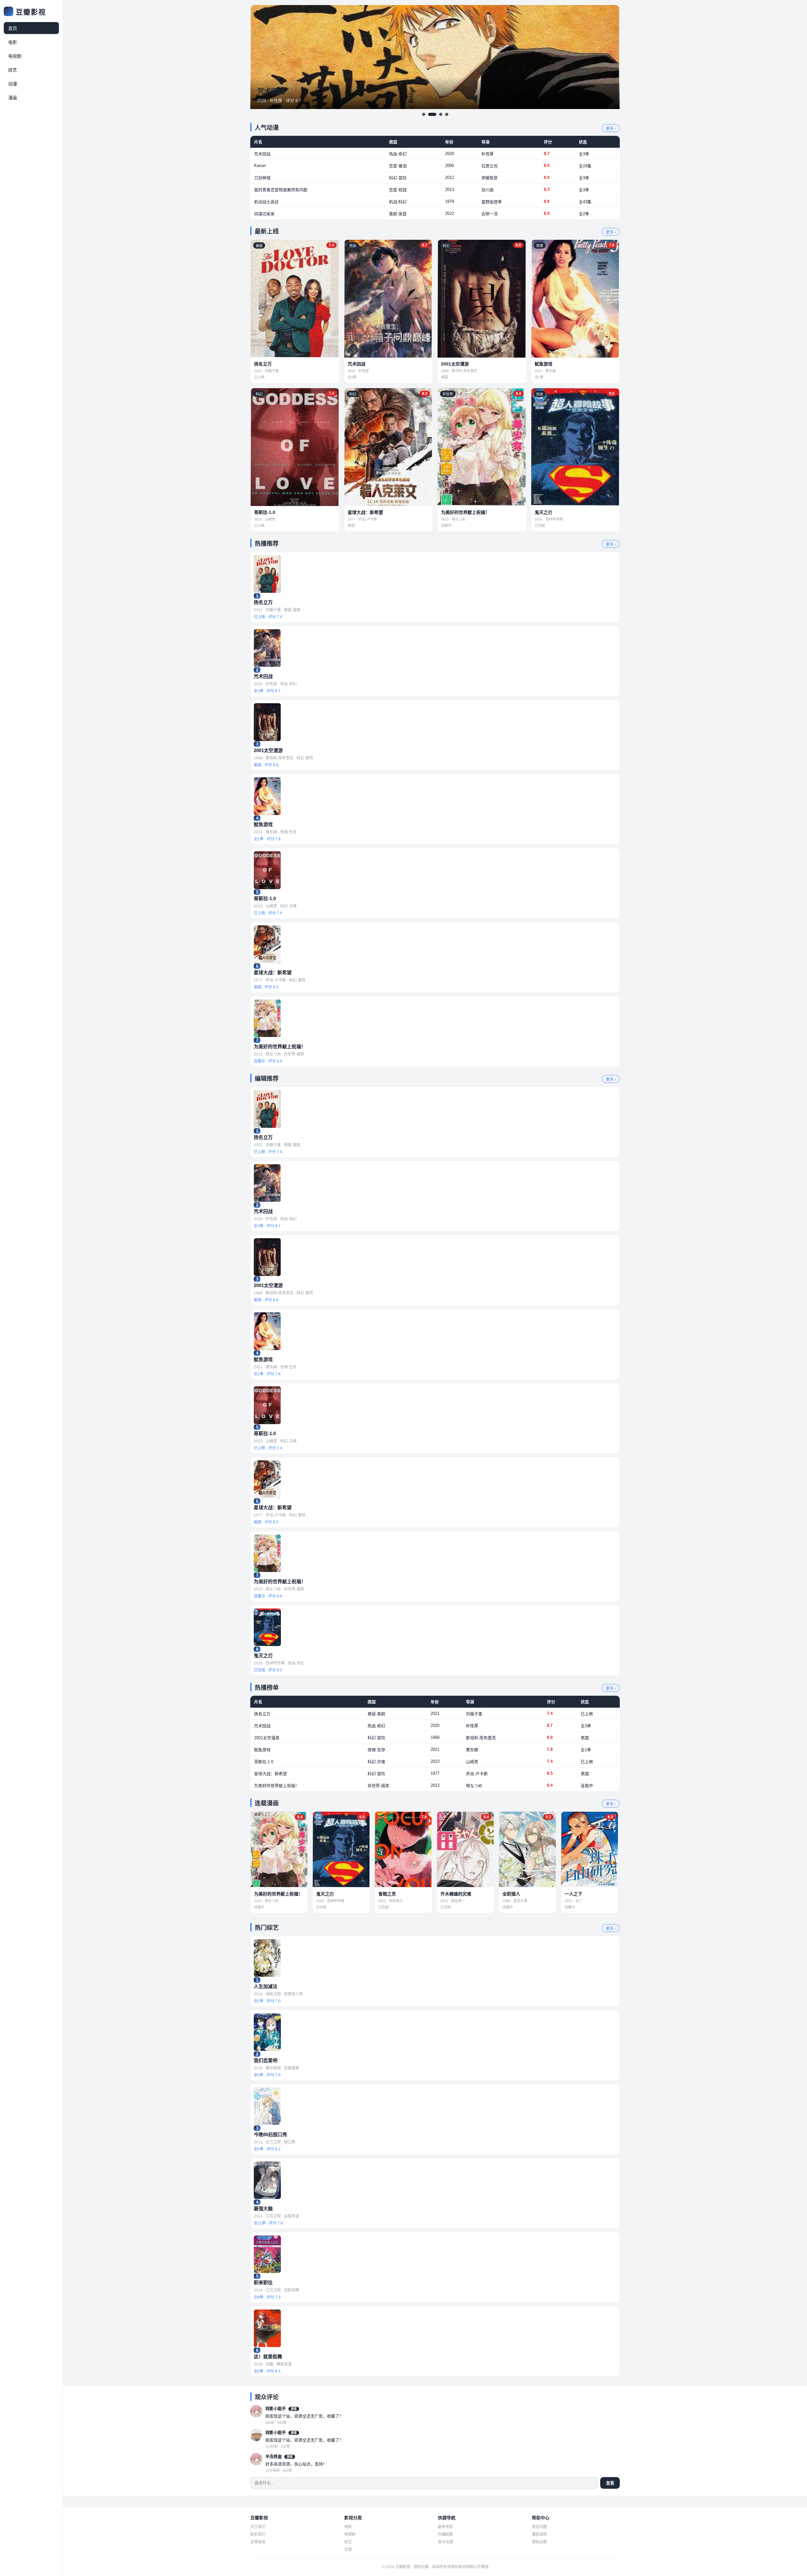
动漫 (13, 84)
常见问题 (539, 2527)
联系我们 (258, 2534)
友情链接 (258, 2542)
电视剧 (15, 56)
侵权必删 (539, 2542)
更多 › (611, 129)
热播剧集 (445, 2534)
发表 (610, 2483)
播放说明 (539, 2534)
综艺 (13, 70)
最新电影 (445, 2527)
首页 (13, 28)
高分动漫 (445, 2542)
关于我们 (258, 2527)
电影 (13, 42)
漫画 (13, 98)
